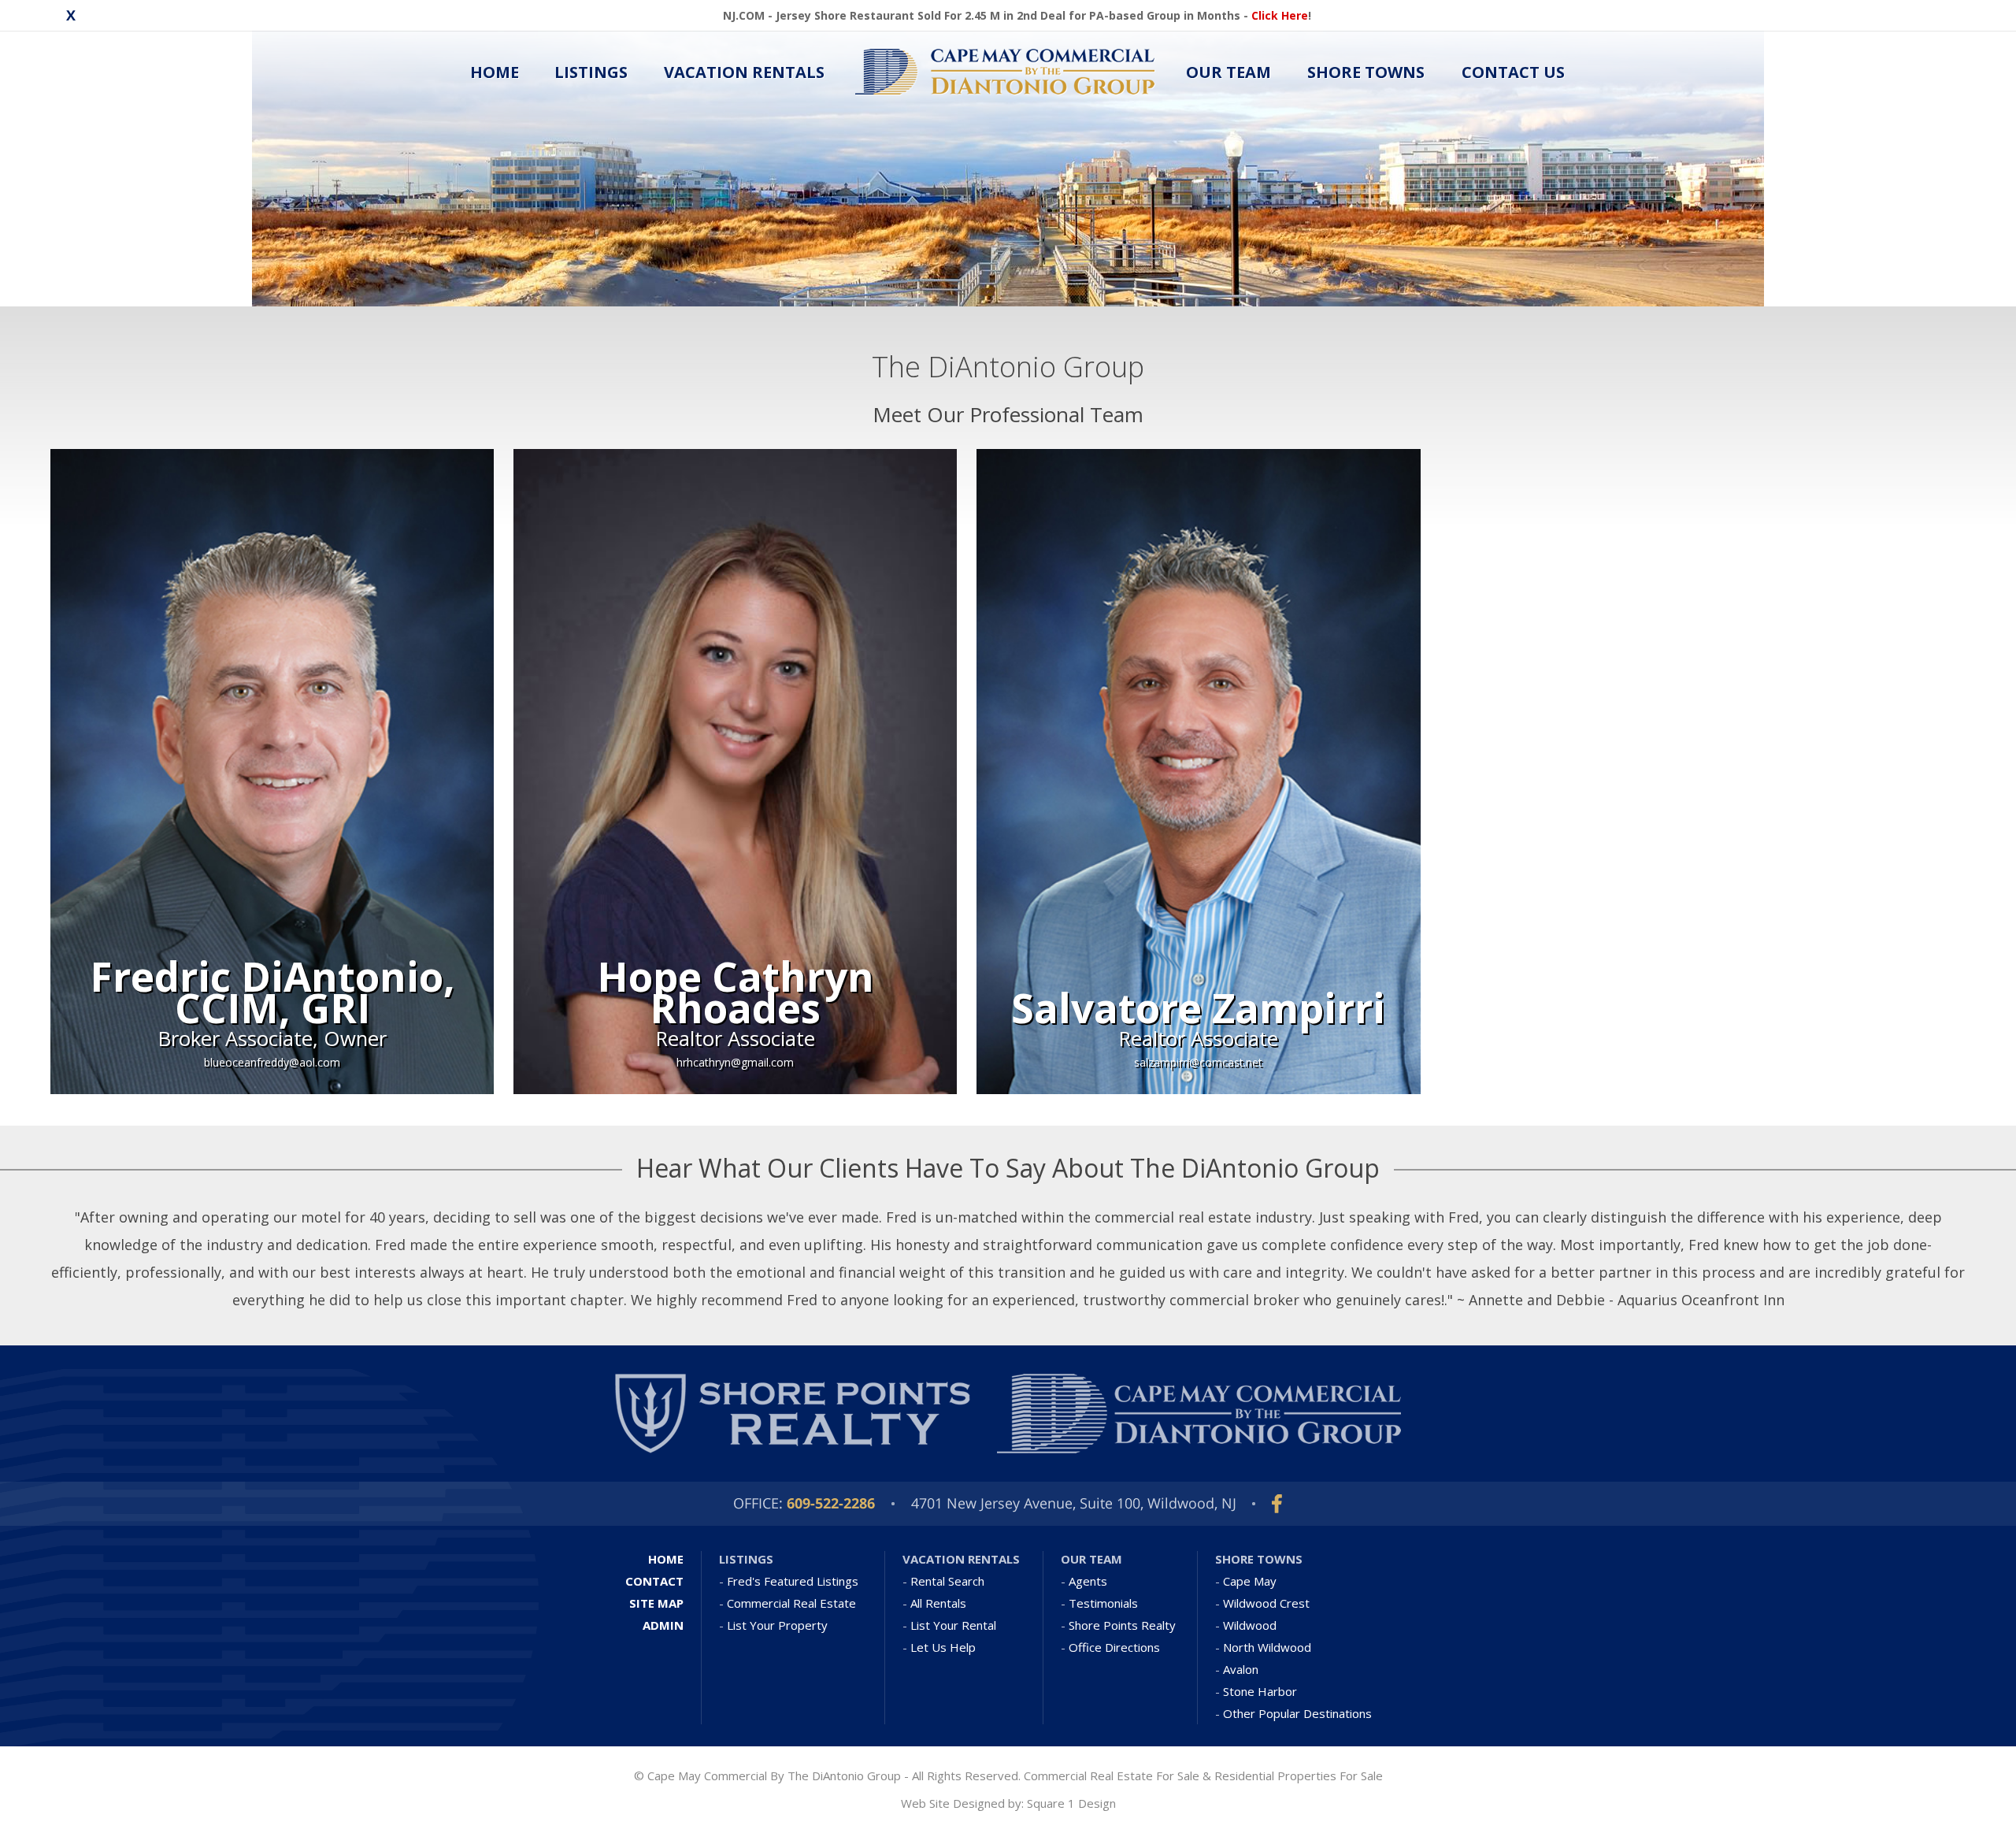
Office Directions (1114, 1647)
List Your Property (777, 1625)
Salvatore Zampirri (1198, 1007)
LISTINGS (591, 72)
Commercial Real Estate (791, 1603)
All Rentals (938, 1603)
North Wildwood (1267, 1647)
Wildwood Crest (1266, 1603)
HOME (495, 72)
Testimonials (1103, 1603)
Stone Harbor (1260, 1691)
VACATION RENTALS (744, 72)
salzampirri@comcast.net (1198, 1062)
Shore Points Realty (1122, 1625)
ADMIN (663, 1625)
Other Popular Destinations (1297, 1713)
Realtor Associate (736, 1039)
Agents (1088, 1581)
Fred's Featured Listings (793, 1581)
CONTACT (654, 1581)
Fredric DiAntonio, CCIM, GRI (272, 992)
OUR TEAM (1228, 72)
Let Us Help (943, 1647)
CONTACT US (1513, 72)
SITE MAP (656, 1603)
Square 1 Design (1071, 1803)
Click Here (1280, 15)
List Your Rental (953, 1625)
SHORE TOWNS (1366, 72)
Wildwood (1250, 1625)
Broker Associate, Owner (272, 1039)
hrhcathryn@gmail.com (735, 1062)
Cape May (1250, 1581)
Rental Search (947, 1581)
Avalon (1241, 1669)
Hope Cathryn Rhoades (736, 992)
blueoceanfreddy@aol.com (272, 1062)
